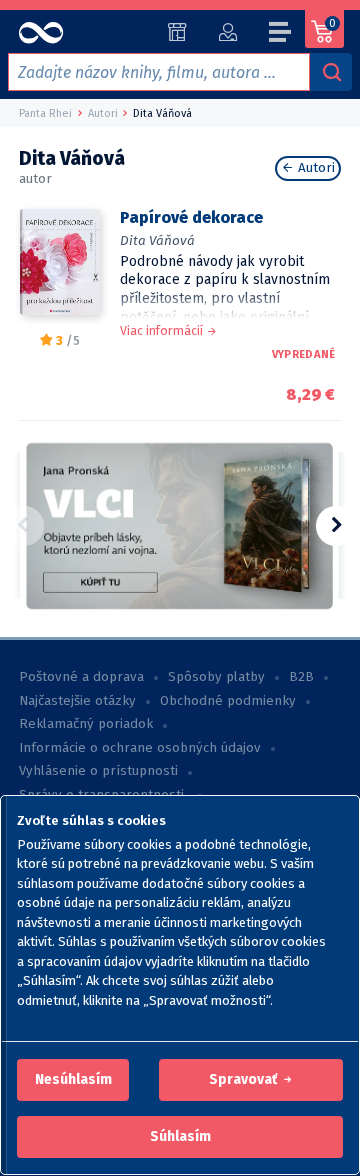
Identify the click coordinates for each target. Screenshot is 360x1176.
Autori (314, 168)
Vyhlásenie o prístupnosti (98, 771)
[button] (73, 1080)
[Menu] (281, 35)
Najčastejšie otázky (77, 701)
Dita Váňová (157, 240)
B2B (301, 677)
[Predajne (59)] (177, 32)
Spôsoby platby (216, 677)
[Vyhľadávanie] (331, 72)
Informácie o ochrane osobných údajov (140, 748)
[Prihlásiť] (227, 32)
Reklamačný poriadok (86, 724)
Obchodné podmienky (228, 701)
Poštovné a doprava (81, 677)
